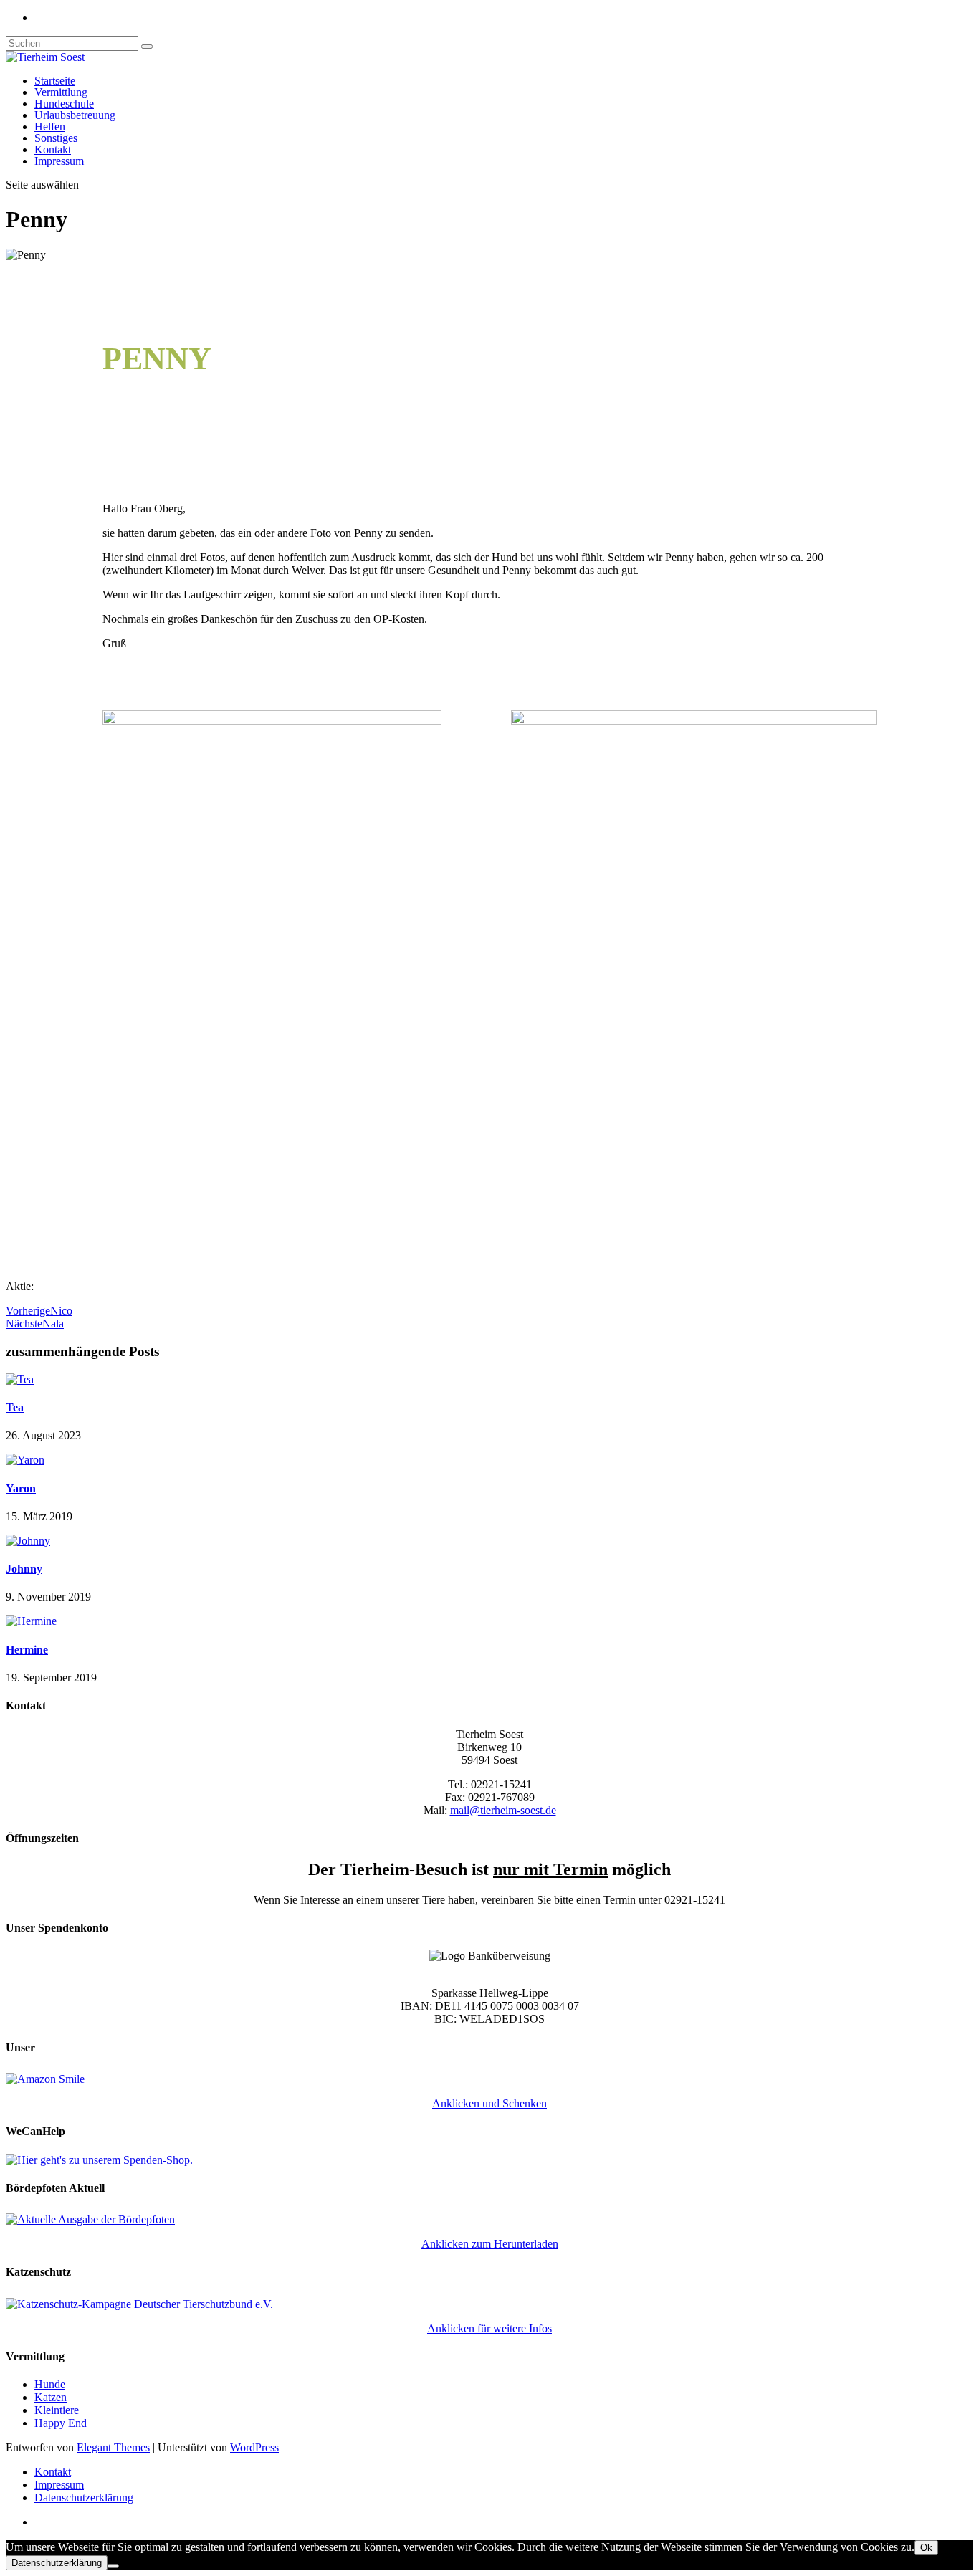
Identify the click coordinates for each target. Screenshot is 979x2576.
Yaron (21, 1488)
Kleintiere (57, 2410)
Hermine (27, 1650)
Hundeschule (64, 104)
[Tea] (20, 1379)
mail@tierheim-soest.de (503, 1810)
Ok (926, 2548)
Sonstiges (56, 138)
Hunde (50, 2384)
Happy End (61, 2423)
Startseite (55, 81)
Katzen (51, 2397)
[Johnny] (28, 1541)
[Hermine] (31, 1621)
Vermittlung (61, 92)
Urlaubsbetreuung (75, 115)
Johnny (24, 1569)
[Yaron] (25, 1460)
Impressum (59, 161)
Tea (15, 1407)
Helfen (50, 127)
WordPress (254, 2447)
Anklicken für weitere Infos (489, 2328)
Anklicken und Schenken (489, 2103)
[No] (113, 2566)
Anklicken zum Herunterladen (490, 2244)
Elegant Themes (113, 2447)
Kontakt (53, 149)
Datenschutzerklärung (84, 2498)
